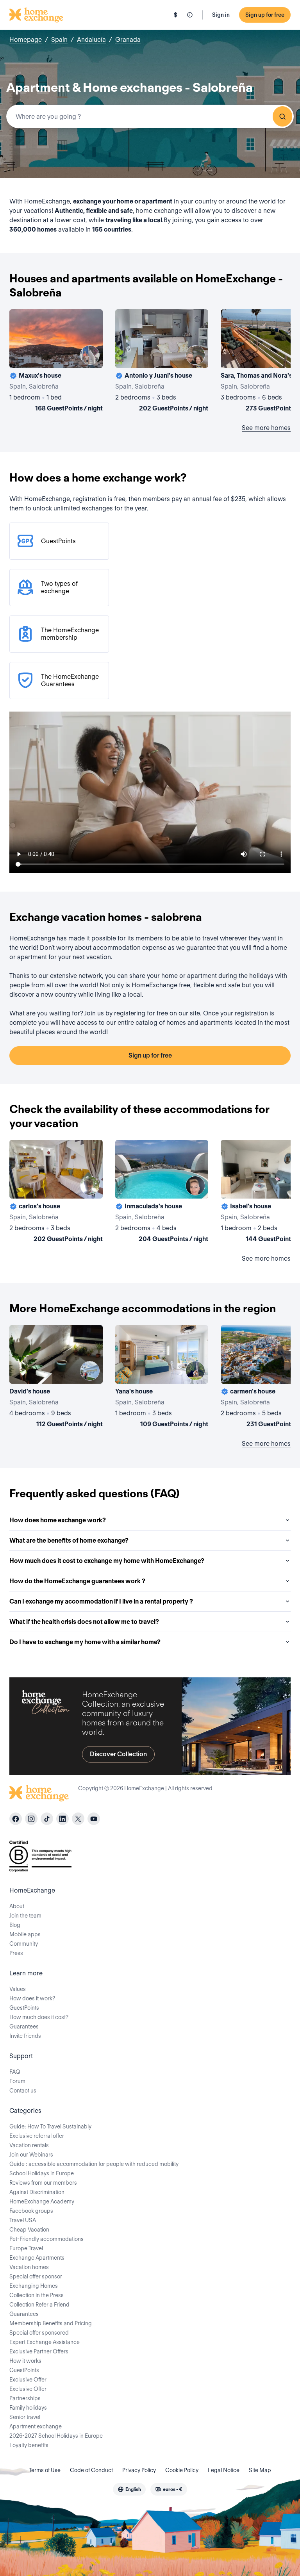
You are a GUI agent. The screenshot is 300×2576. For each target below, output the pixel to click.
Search (282, 116)
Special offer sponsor (36, 2276)
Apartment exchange (36, 2426)
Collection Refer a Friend (39, 2305)
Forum (17, 2081)
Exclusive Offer (28, 2380)
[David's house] (56, 1378)
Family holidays (28, 2408)
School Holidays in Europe (42, 2173)
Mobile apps (25, 1934)
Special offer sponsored (39, 2333)
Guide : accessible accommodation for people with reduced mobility (94, 2164)
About (17, 1906)
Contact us (23, 2091)
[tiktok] (47, 1819)
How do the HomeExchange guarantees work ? (77, 1581)
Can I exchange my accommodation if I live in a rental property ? (101, 1601)
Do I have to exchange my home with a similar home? (85, 1642)
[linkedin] (62, 1819)
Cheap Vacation (29, 2230)
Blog (15, 1925)
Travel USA (23, 2220)
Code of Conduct (91, 2470)
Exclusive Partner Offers (39, 2351)
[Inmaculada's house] (162, 1193)
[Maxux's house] (56, 362)
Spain (59, 40)
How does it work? (32, 1998)
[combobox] (150, 116)
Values (18, 1989)
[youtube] (94, 1819)
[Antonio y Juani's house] (162, 362)
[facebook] (16, 1819)
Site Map (260, 2470)
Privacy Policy (139, 2470)
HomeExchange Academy (42, 2201)
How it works (25, 2361)
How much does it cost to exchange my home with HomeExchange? (107, 1561)
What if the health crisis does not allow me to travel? (84, 1622)
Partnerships (25, 2398)
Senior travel (25, 2417)
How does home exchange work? (58, 1520)
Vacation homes (29, 2267)
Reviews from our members (43, 2183)
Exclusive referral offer (37, 2136)
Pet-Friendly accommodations (46, 2239)
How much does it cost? (39, 2017)
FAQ (15, 2072)
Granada (128, 40)
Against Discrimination (37, 2192)
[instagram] (31, 1819)
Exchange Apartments (37, 2258)
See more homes (266, 428)
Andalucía (91, 40)
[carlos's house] (56, 1193)
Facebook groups (31, 2211)
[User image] (90, 355)
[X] (78, 1819)
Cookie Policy (182, 2470)
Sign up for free (265, 15)
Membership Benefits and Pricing (51, 2323)
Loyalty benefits (29, 2445)
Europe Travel (26, 2248)
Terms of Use (45, 2470)
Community (24, 1944)
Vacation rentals (29, 2145)
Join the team (25, 1916)
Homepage (26, 40)
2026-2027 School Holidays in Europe (56, 2436)
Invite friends (25, 2036)
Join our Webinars (31, 2155)
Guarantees (24, 2027)
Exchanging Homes (34, 2286)
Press (16, 1953)
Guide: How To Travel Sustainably (50, 2126)
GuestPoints (24, 2008)
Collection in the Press (37, 2295)
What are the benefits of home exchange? (69, 1540)
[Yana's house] (162, 1378)
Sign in (221, 15)
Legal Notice (224, 2470)
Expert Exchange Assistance (45, 2342)
